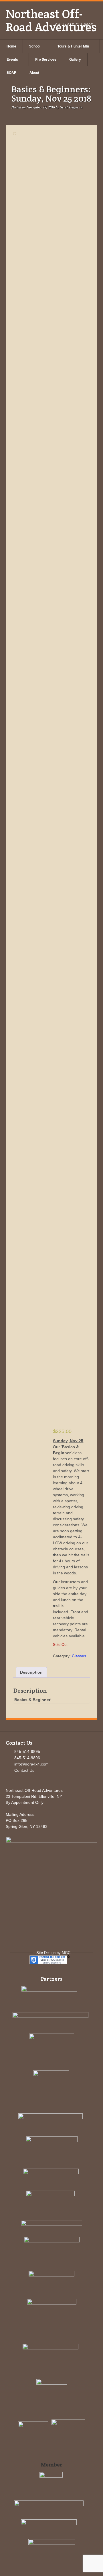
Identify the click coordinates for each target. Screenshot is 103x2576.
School (35, 46)
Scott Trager (69, 107)
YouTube (89, 17)
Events (12, 59)
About (34, 72)
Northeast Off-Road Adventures (51, 20)
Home (11, 46)
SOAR (12, 72)
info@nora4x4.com (31, 1764)
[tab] (31, 1672)
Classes (79, 1656)
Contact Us (24, 1770)
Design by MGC (57, 1953)
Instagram (81, 17)
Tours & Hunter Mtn (73, 46)
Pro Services (46, 59)
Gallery (75, 59)
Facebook (74, 17)
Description (31, 1672)
